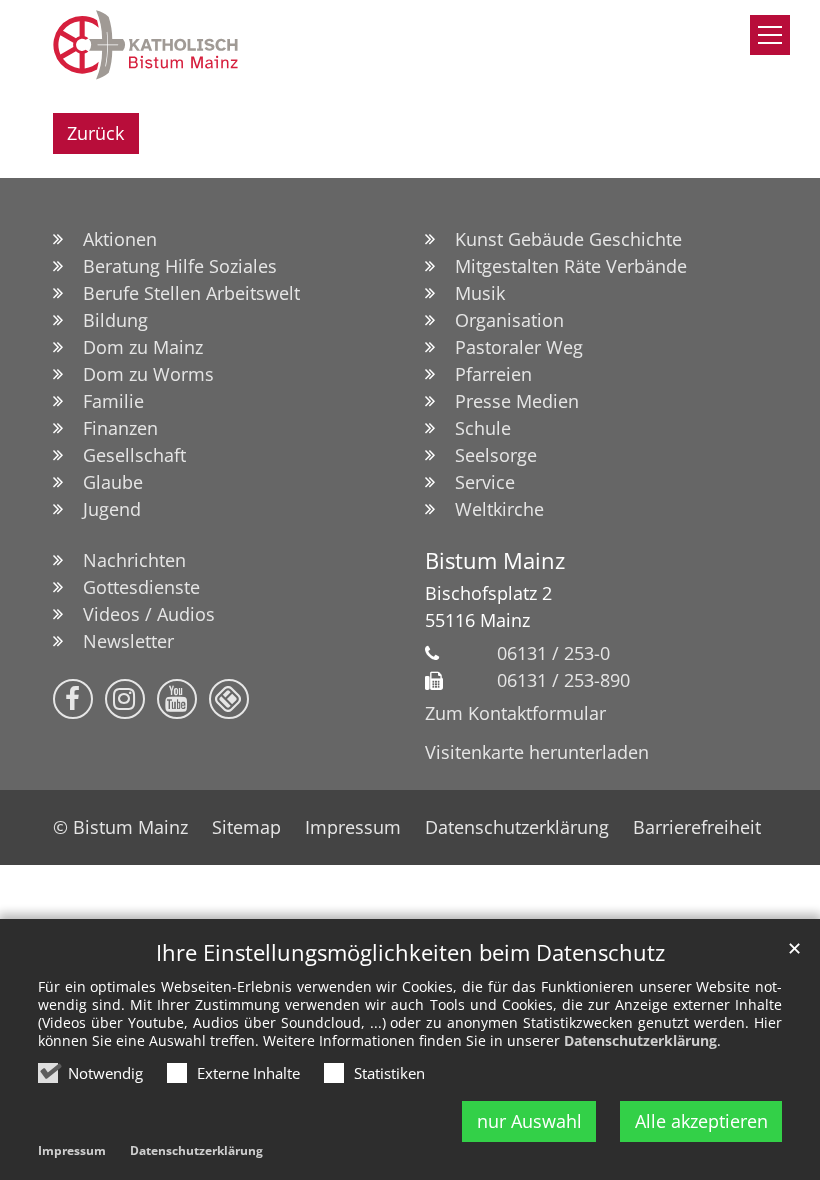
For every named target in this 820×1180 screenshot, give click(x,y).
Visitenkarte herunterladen (537, 752)
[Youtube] (177, 699)
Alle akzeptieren (701, 1121)
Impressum (72, 1150)
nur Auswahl (529, 1121)
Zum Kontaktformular (515, 713)
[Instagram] (125, 699)
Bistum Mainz (495, 560)
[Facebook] (73, 699)
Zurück (95, 133)
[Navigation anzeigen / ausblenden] (770, 35)
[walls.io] (229, 699)
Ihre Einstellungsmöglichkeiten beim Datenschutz (410, 952)
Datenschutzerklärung (640, 1040)
